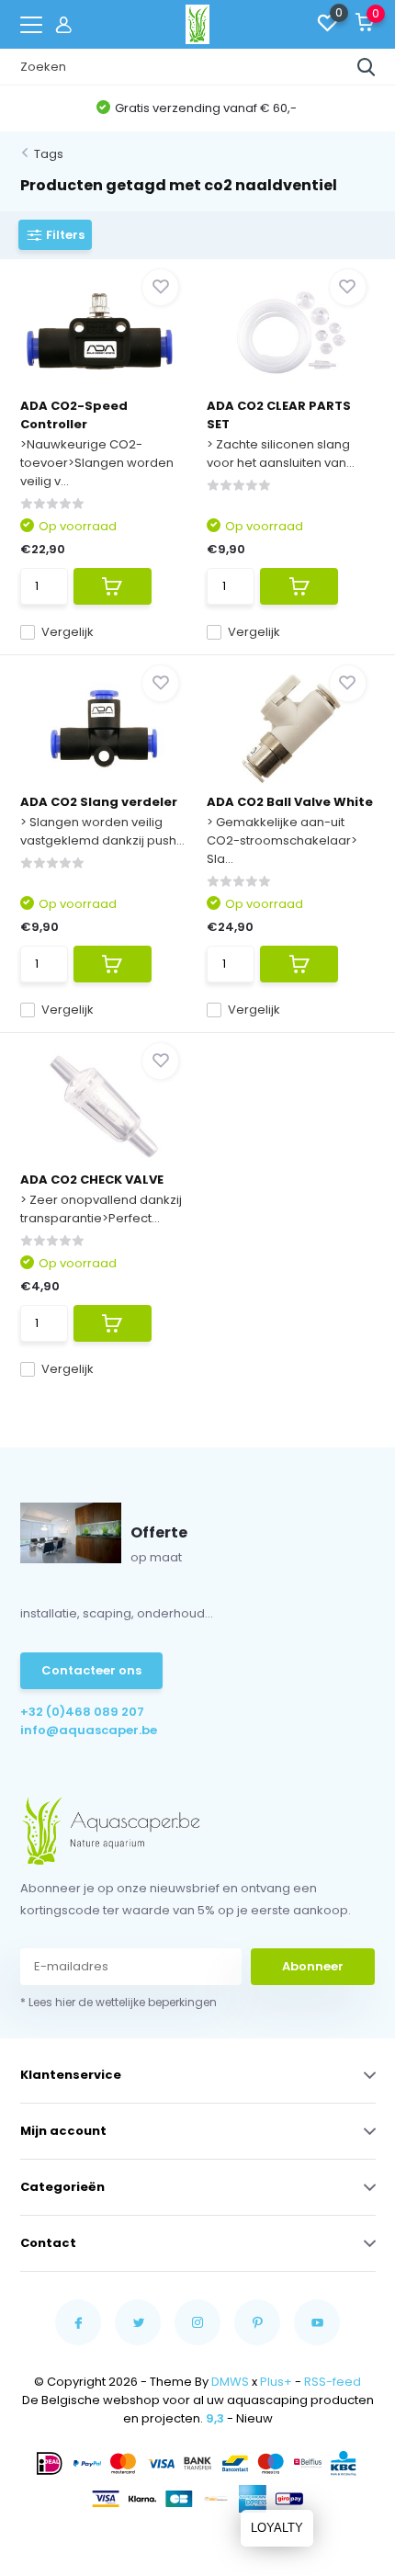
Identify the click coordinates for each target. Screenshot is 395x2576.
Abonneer (313, 1966)
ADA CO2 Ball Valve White (290, 802)
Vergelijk (68, 632)
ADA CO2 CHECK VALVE (92, 1180)
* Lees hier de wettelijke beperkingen (118, 2002)
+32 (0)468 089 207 (82, 1712)
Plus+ (276, 2382)
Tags (49, 154)
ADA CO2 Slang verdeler (99, 802)
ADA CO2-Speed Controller (74, 415)
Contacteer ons (91, 1670)
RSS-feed (333, 2382)
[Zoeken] (367, 67)
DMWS (230, 2382)
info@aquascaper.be (89, 1730)
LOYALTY (277, 2528)
